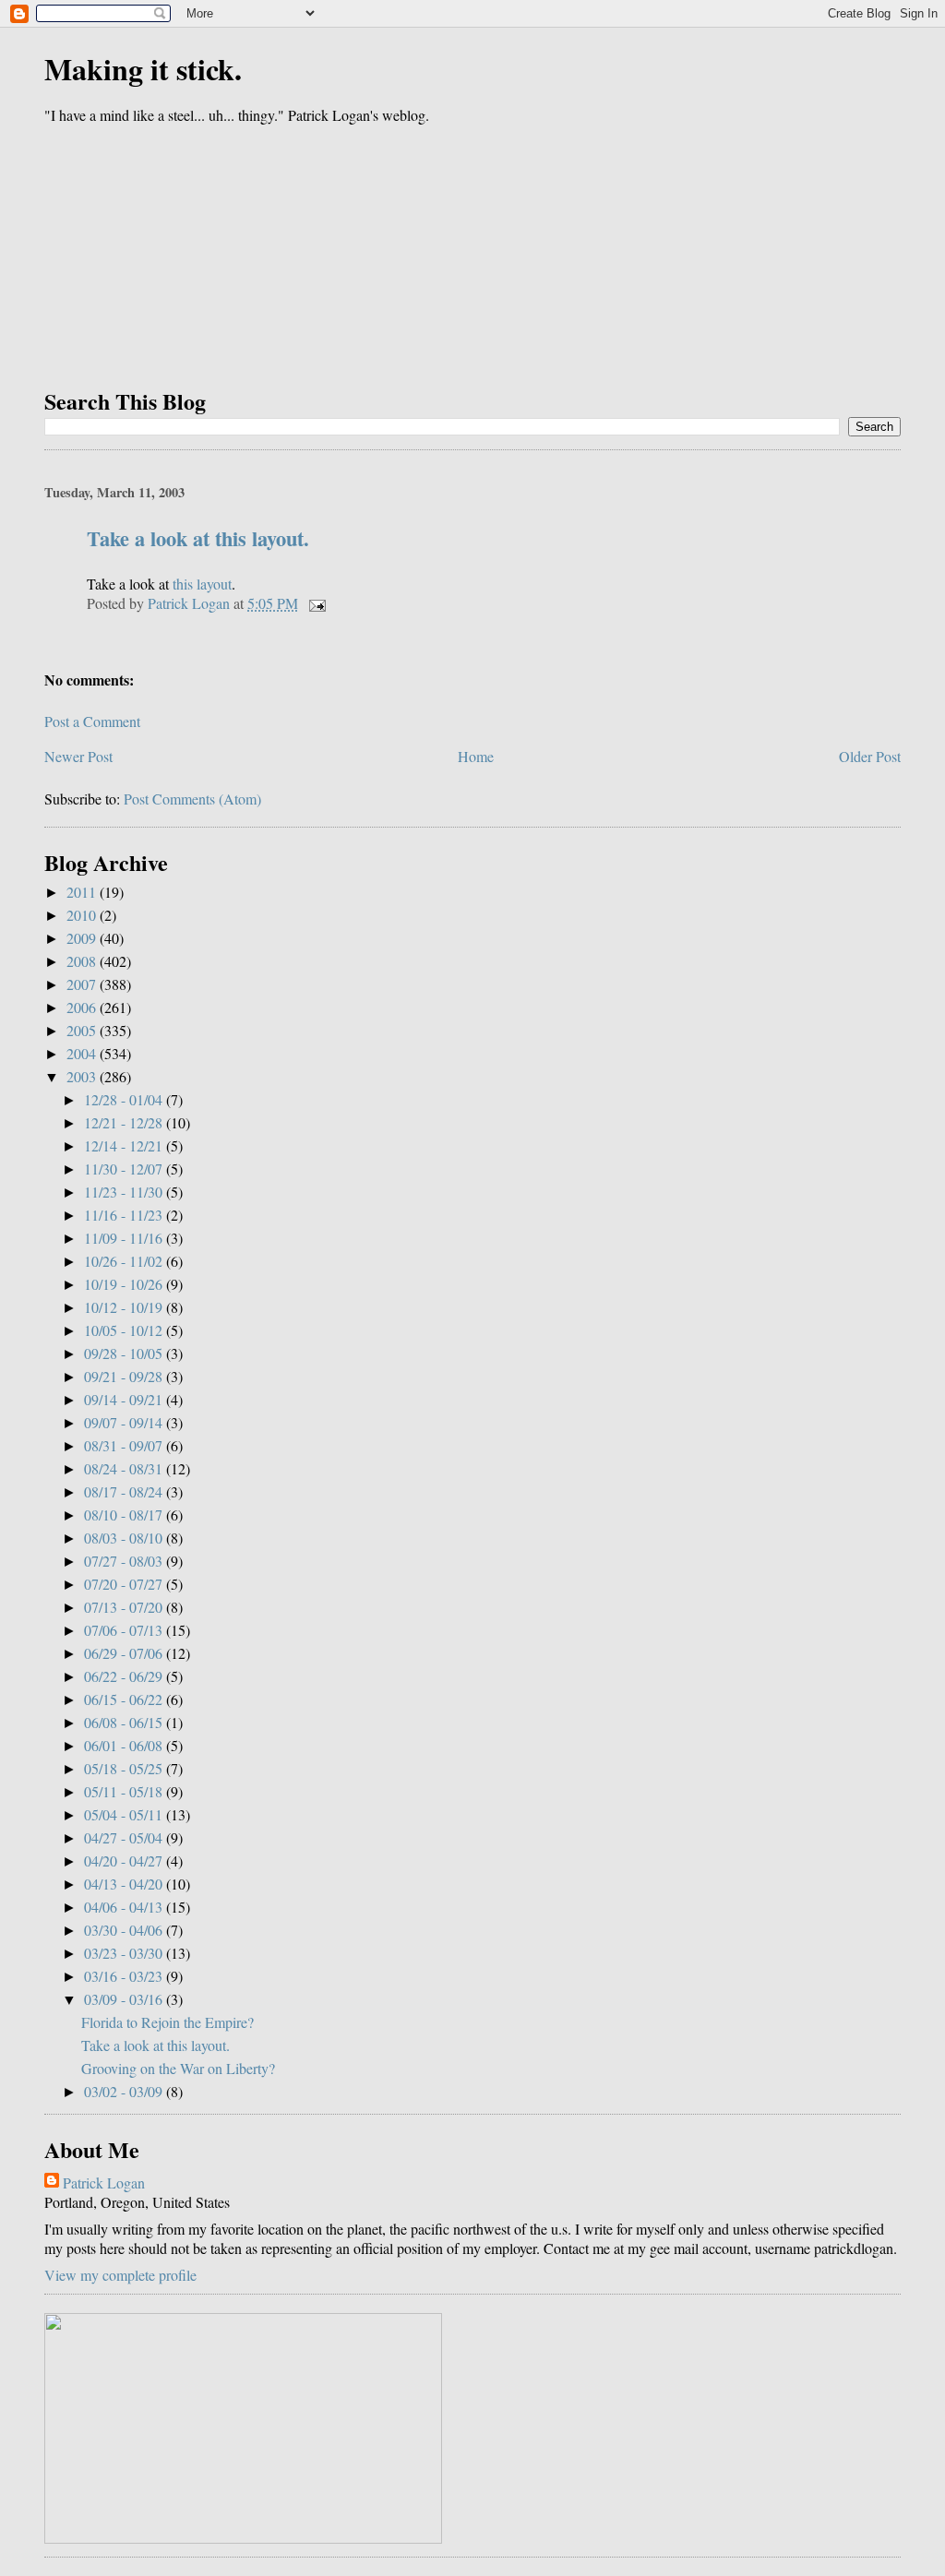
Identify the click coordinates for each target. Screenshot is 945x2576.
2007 (83, 984)
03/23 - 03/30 (125, 1953)
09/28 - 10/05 (125, 1353)
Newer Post (78, 756)
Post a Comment (92, 721)
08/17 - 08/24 (125, 1491)
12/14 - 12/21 (125, 1145)
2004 (83, 1053)
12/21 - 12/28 (125, 1122)
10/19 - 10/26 (125, 1284)
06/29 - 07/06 (125, 1653)
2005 (83, 1030)
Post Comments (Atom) (192, 799)
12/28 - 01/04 (125, 1099)
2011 (83, 892)
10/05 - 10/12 (125, 1330)
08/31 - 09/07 (125, 1445)
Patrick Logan (104, 2182)
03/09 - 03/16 (125, 1999)
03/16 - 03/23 (125, 1976)
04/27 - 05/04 (125, 1837)
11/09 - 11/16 (125, 1238)
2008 (83, 961)
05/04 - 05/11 (125, 1814)
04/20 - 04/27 (125, 1860)
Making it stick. (143, 69)
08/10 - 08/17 (125, 1515)
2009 (83, 938)
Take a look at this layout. (198, 538)
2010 (83, 915)
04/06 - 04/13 (125, 1907)
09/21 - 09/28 (125, 1376)
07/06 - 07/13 (125, 1630)
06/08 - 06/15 (125, 1722)
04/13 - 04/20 (125, 1884)
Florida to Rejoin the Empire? (167, 2022)
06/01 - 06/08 (125, 1745)
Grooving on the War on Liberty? (178, 2068)
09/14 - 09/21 (125, 1399)
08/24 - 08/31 (125, 1468)
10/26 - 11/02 (125, 1261)
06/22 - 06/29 (125, 1676)
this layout (202, 584)
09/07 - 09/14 (125, 1422)
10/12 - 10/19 (125, 1307)
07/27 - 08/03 (125, 1561)
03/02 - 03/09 (125, 2091)
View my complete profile (120, 2275)
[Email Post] (316, 603)
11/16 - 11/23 (125, 1215)
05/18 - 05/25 (125, 1768)
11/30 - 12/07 (125, 1169)
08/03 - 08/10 (125, 1538)
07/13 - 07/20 (125, 1607)
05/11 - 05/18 (125, 1791)
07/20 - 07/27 (125, 1584)
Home (476, 756)
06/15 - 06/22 (125, 1699)
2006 (83, 1007)
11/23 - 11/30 (125, 1192)
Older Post (870, 756)
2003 (83, 1076)
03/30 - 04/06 (125, 1930)
